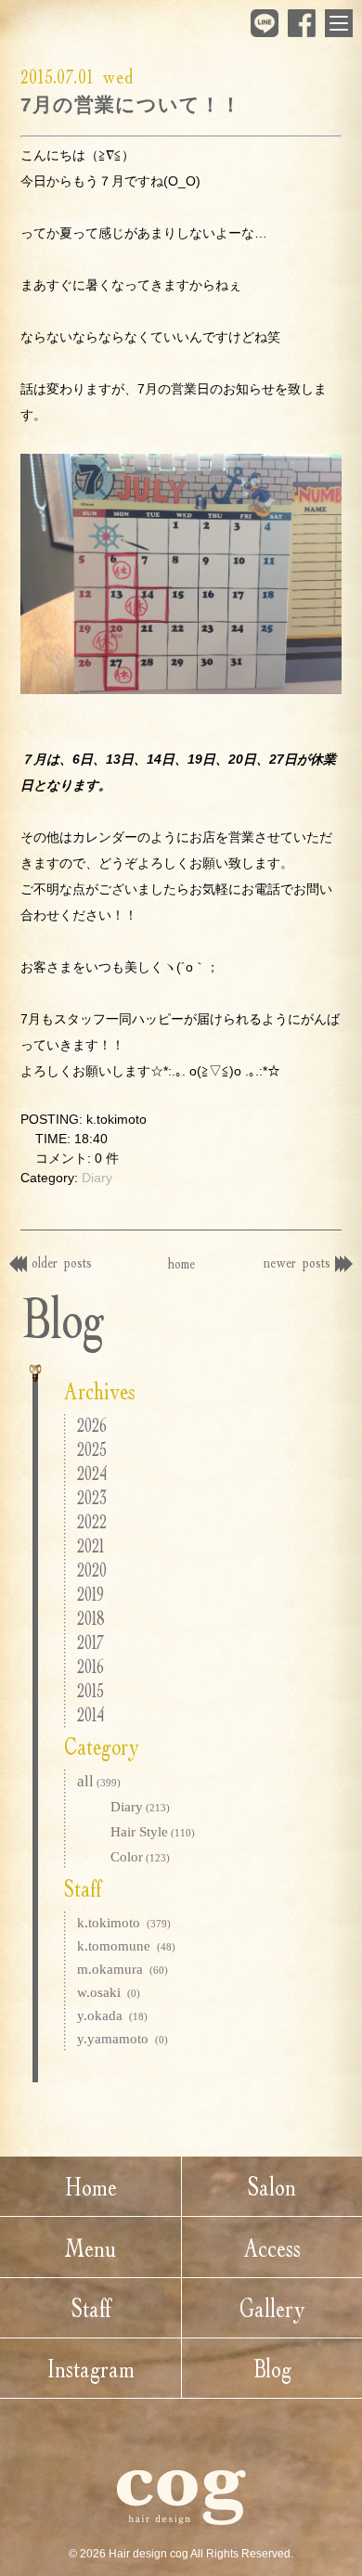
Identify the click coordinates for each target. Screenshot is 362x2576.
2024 (92, 1473)
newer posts (297, 1262)
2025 (92, 1449)
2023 (92, 1497)
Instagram (91, 2368)
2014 (90, 1714)
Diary (97, 1178)
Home (91, 2186)
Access (272, 2248)
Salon (272, 2186)
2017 (90, 1642)
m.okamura (123, 1969)
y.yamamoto (123, 2039)
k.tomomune (126, 1946)
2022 (92, 1521)
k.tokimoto (124, 1923)
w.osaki (109, 1992)
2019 (90, 1594)
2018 (91, 1618)
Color (140, 1857)
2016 (90, 1666)
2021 (90, 1546)
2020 (92, 1570)
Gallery (272, 2308)
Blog (272, 2368)
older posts (62, 1262)
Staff (91, 2308)
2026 (92, 1425)
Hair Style (153, 1832)
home (181, 1263)
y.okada (112, 2016)
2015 (90, 1690)
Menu (90, 2248)
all (99, 1781)
